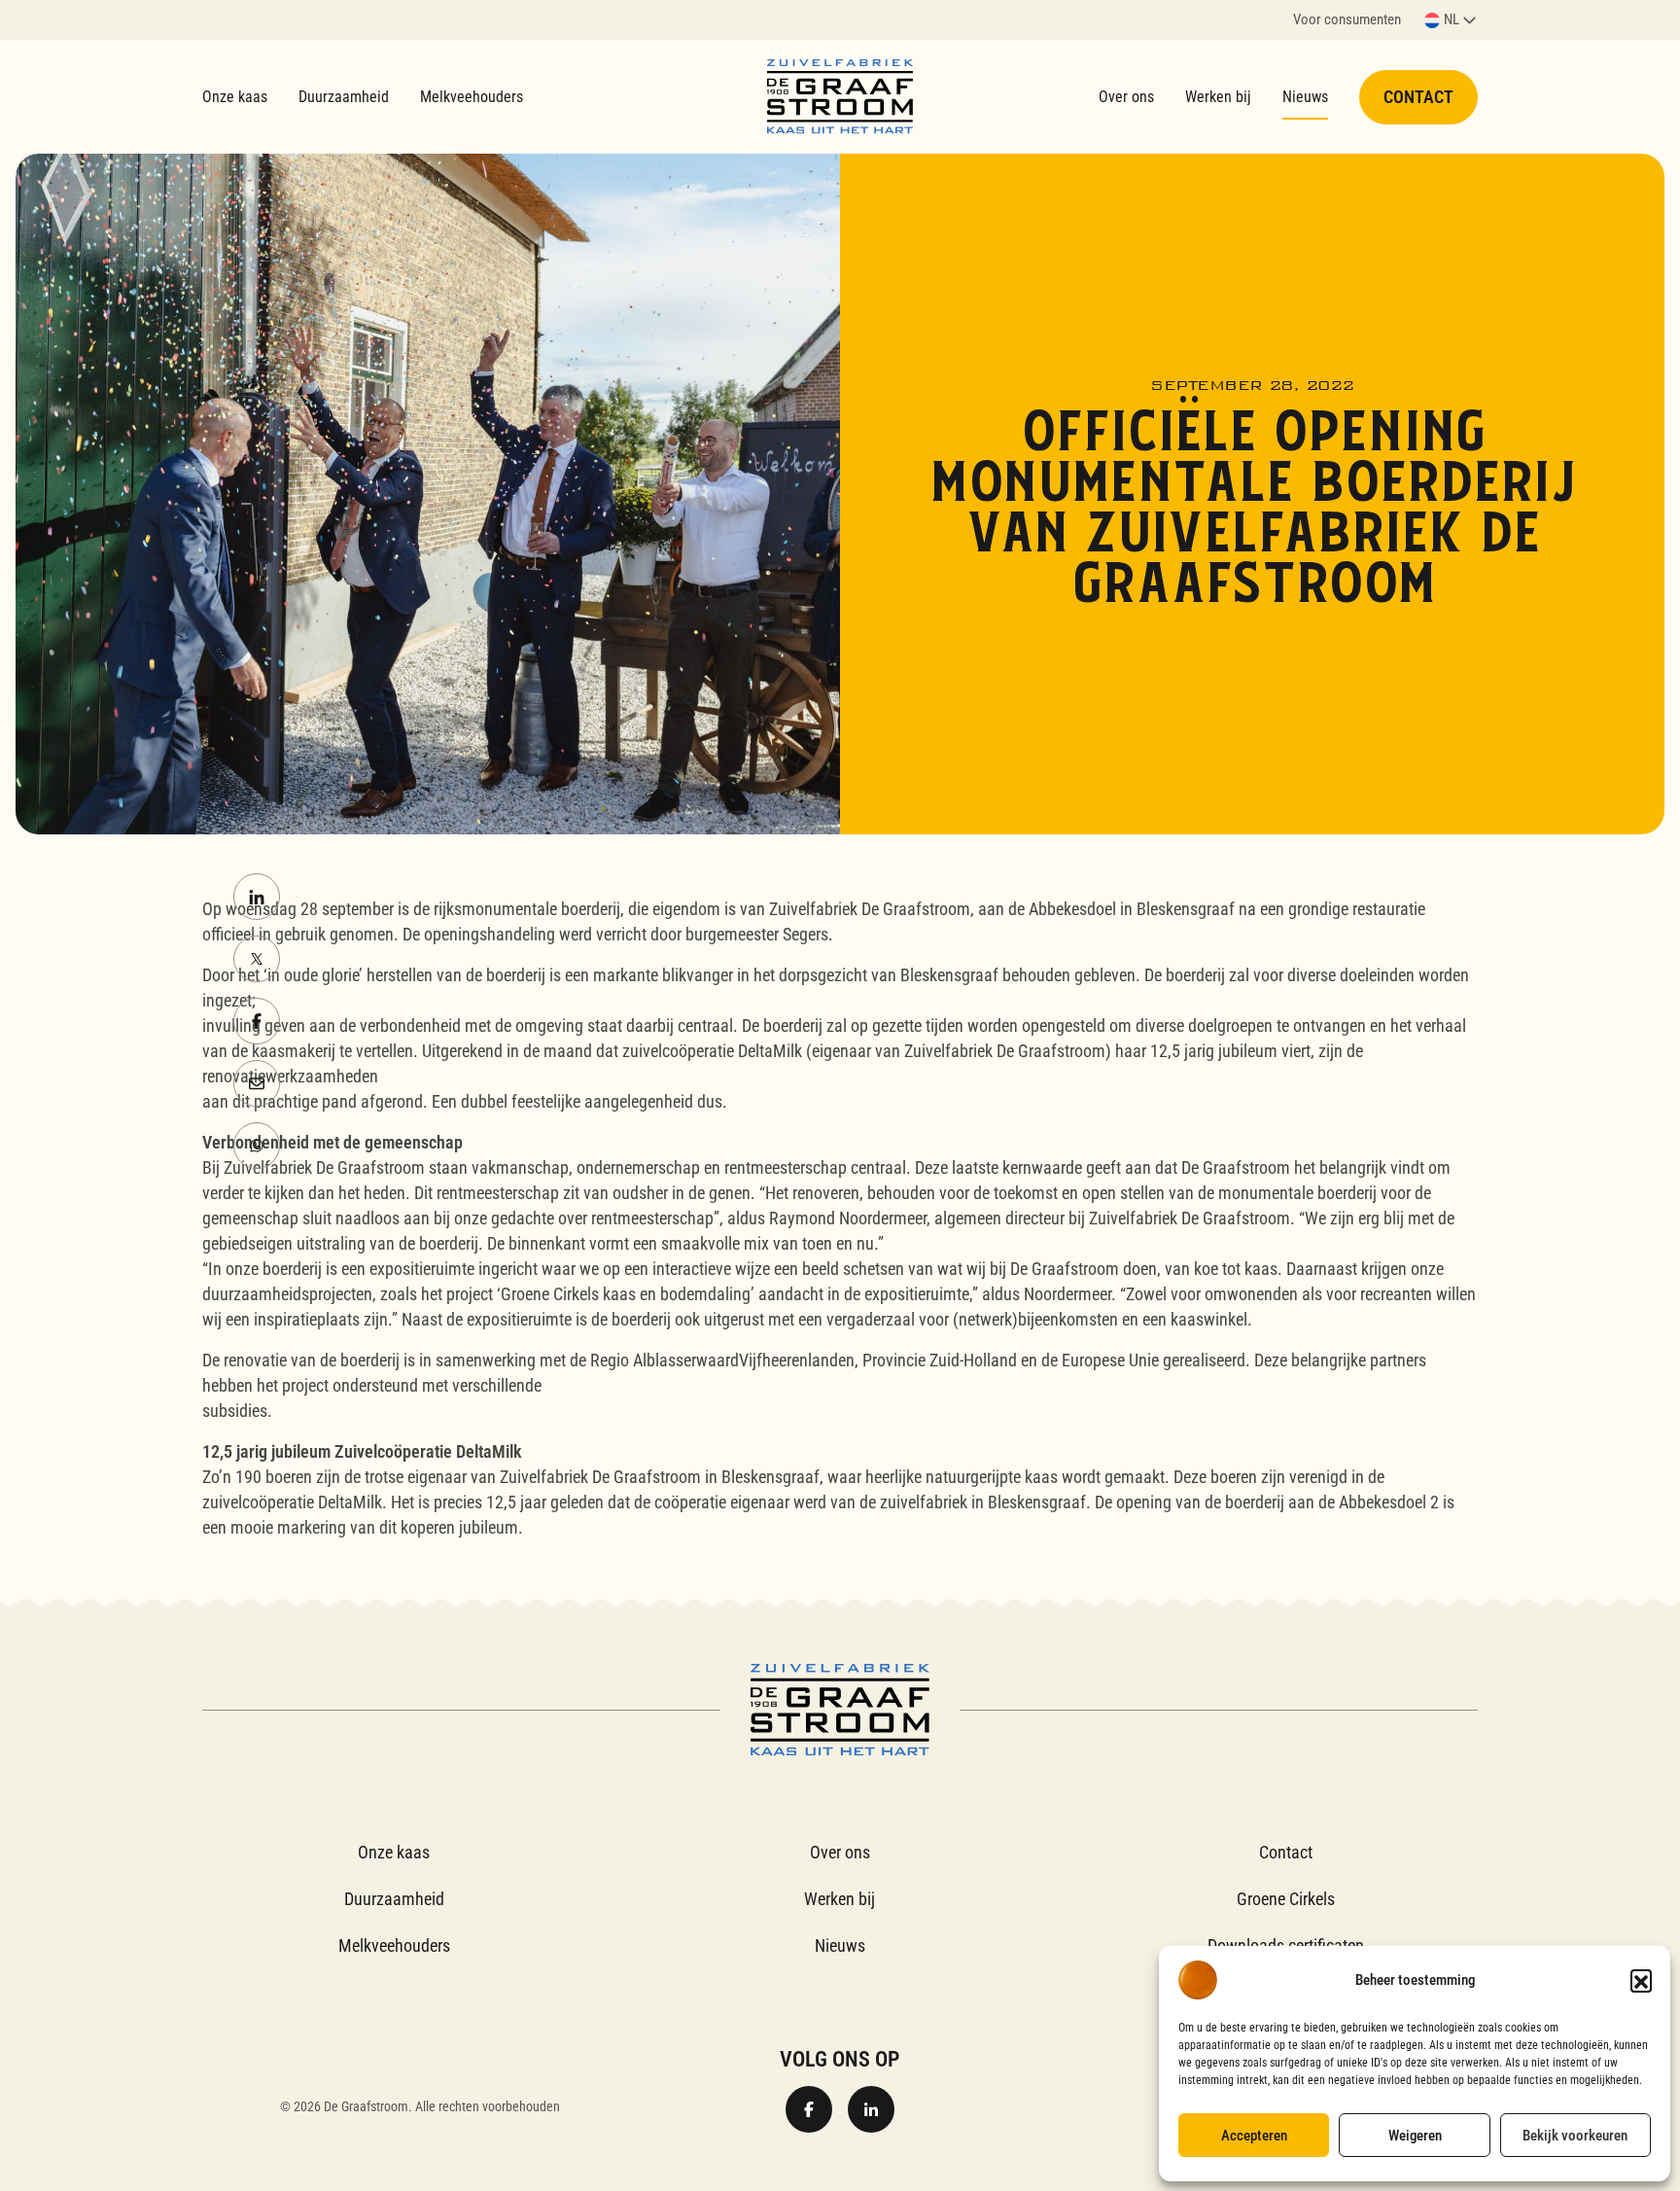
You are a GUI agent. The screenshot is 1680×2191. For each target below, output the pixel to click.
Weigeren (1415, 2136)
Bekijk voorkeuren (1575, 2136)
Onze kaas (235, 97)
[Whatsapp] (257, 1146)
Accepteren (1254, 2136)
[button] (1641, 1980)
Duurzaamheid (344, 97)
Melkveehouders (472, 97)
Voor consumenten (1347, 21)
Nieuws (1305, 97)
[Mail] (257, 1083)
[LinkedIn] (257, 897)
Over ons (1126, 97)
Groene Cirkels (1286, 1899)
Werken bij (1218, 97)
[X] (257, 959)
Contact (1418, 97)
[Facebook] (257, 1021)
